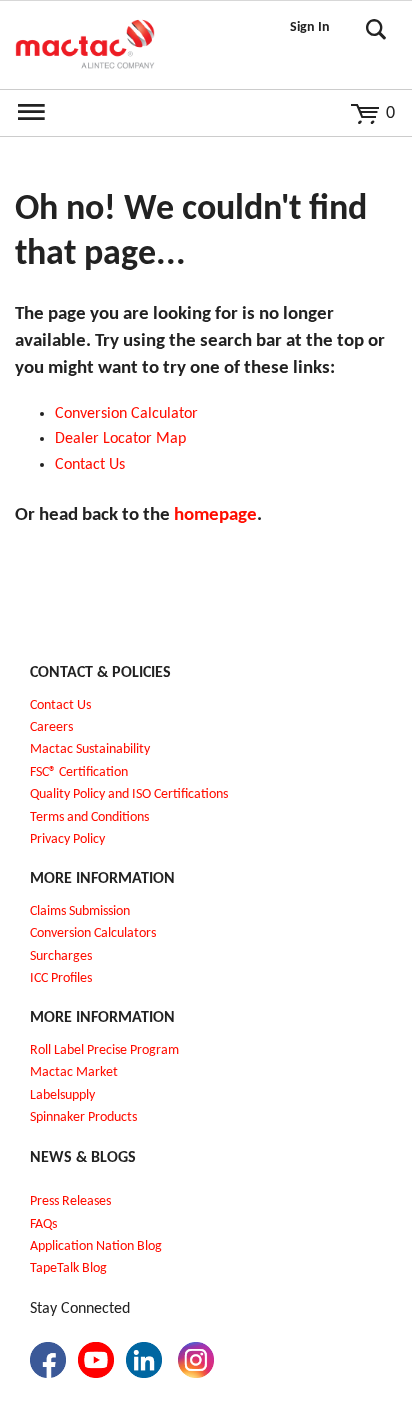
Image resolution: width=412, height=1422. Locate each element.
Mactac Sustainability (90, 749)
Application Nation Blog (96, 1246)
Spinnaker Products (83, 1117)
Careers (51, 727)
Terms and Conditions (89, 817)
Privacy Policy (67, 839)
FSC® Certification (79, 772)
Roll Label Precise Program (104, 1050)
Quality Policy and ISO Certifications (129, 794)
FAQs (43, 1224)
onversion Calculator (131, 414)
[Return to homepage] (85, 45)
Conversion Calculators (93, 933)
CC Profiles (63, 978)
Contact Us (60, 705)
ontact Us (94, 465)
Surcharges (61, 956)
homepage (215, 515)
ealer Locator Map (125, 439)
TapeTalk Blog (68, 1268)
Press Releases (70, 1201)
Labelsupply (62, 1095)
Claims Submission (80, 911)
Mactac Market (74, 1072)
